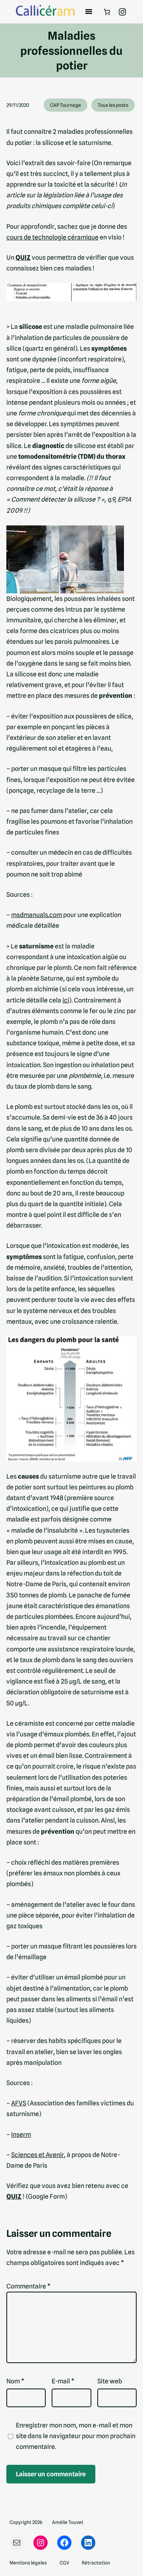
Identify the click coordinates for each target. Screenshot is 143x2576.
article (16, 195)
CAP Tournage (66, 105)
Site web (110, 2381)
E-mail (63, 2381)
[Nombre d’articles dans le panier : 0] (107, 12)
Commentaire (28, 2286)
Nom (15, 2381)
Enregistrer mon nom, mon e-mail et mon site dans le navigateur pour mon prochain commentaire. (76, 2436)
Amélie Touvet (68, 2522)
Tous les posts (113, 105)
